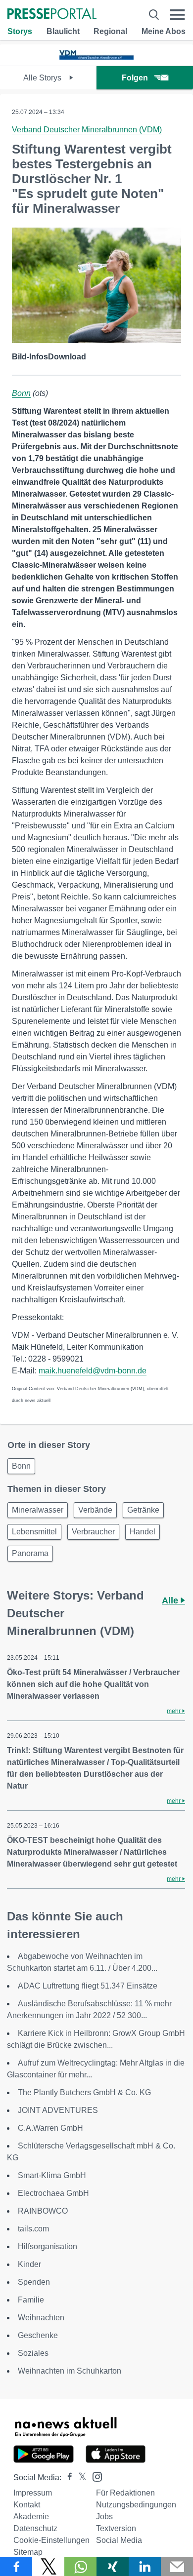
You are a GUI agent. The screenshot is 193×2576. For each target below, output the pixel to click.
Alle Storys (43, 78)
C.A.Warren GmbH (50, 2128)
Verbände (95, 1510)
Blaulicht (63, 31)
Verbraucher (93, 1532)
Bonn (21, 393)
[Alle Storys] (96, 57)
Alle (171, 1600)
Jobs (104, 2517)
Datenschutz (35, 2528)
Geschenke (38, 2335)
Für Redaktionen (125, 2493)
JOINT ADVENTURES (58, 2110)
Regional (110, 31)
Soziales (33, 2353)
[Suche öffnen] (154, 15)
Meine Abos (164, 31)
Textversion (116, 2528)
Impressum (33, 2493)
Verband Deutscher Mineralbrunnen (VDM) (87, 130)
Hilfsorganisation (48, 2246)
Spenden (34, 2282)
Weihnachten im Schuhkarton (70, 2371)
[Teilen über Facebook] (16, 2567)
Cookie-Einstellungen (51, 2540)
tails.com (33, 2229)
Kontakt (27, 2505)
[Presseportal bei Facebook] (67, 2478)
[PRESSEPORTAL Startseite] (52, 15)
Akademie (31, 2517)
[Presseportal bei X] (79, 2478)
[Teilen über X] (48, 2567)
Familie (31, 2300)
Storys (20, 31)
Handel (143, 1532)
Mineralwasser (38, 1510)
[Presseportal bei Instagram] (94, 2476)
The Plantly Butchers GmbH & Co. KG (84, 2092)
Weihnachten (41, 2318)
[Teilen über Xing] (113, 2567)
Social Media (119, 2540)
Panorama (30, 1553)
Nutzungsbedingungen (136, 2505)
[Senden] (177, 2567)
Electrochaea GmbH (53, 2193)
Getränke (143, 1510)
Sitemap (28, 2552)
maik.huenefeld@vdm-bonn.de (93, 1371)
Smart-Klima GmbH (52, 2175)
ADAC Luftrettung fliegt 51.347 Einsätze (88, 1986)
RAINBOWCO (43, 2211)
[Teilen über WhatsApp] (80, 2567)
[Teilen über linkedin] (145, 2567)
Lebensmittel (34, 1532)
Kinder (29, 2264)
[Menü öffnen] (177, 15)
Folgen (135, 78)
